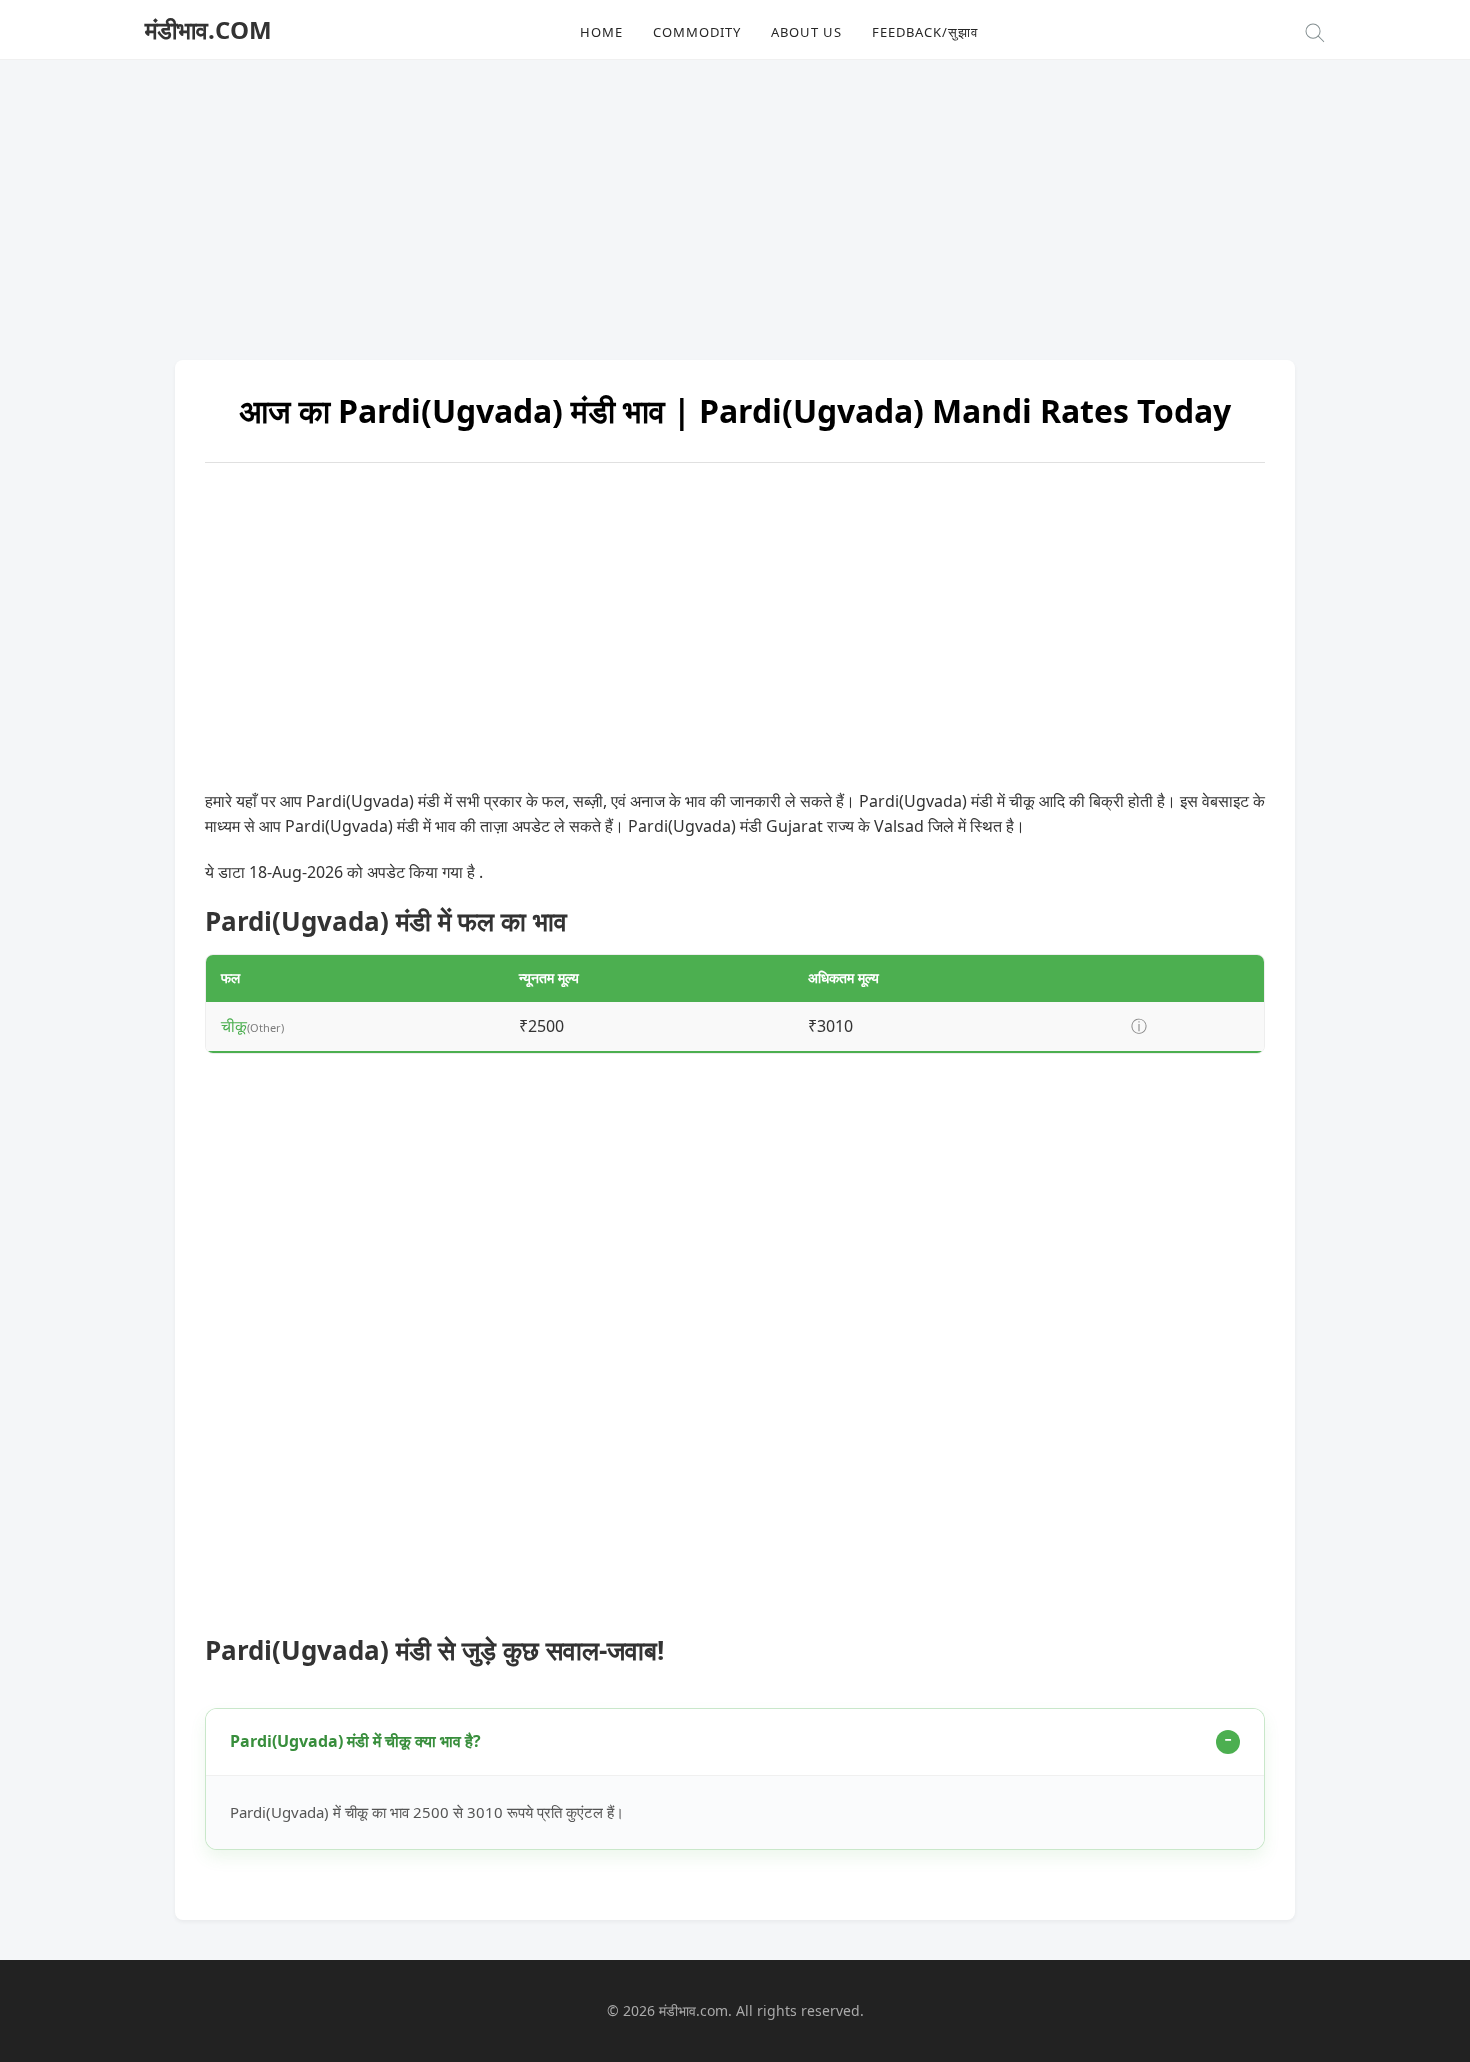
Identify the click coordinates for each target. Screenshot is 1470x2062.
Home (601, 32)
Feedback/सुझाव (925, 32)
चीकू (234, 1026)
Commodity (697, 32)
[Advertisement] (735, 200)
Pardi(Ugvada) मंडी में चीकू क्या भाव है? (355, 1741)
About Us (806, 32)
